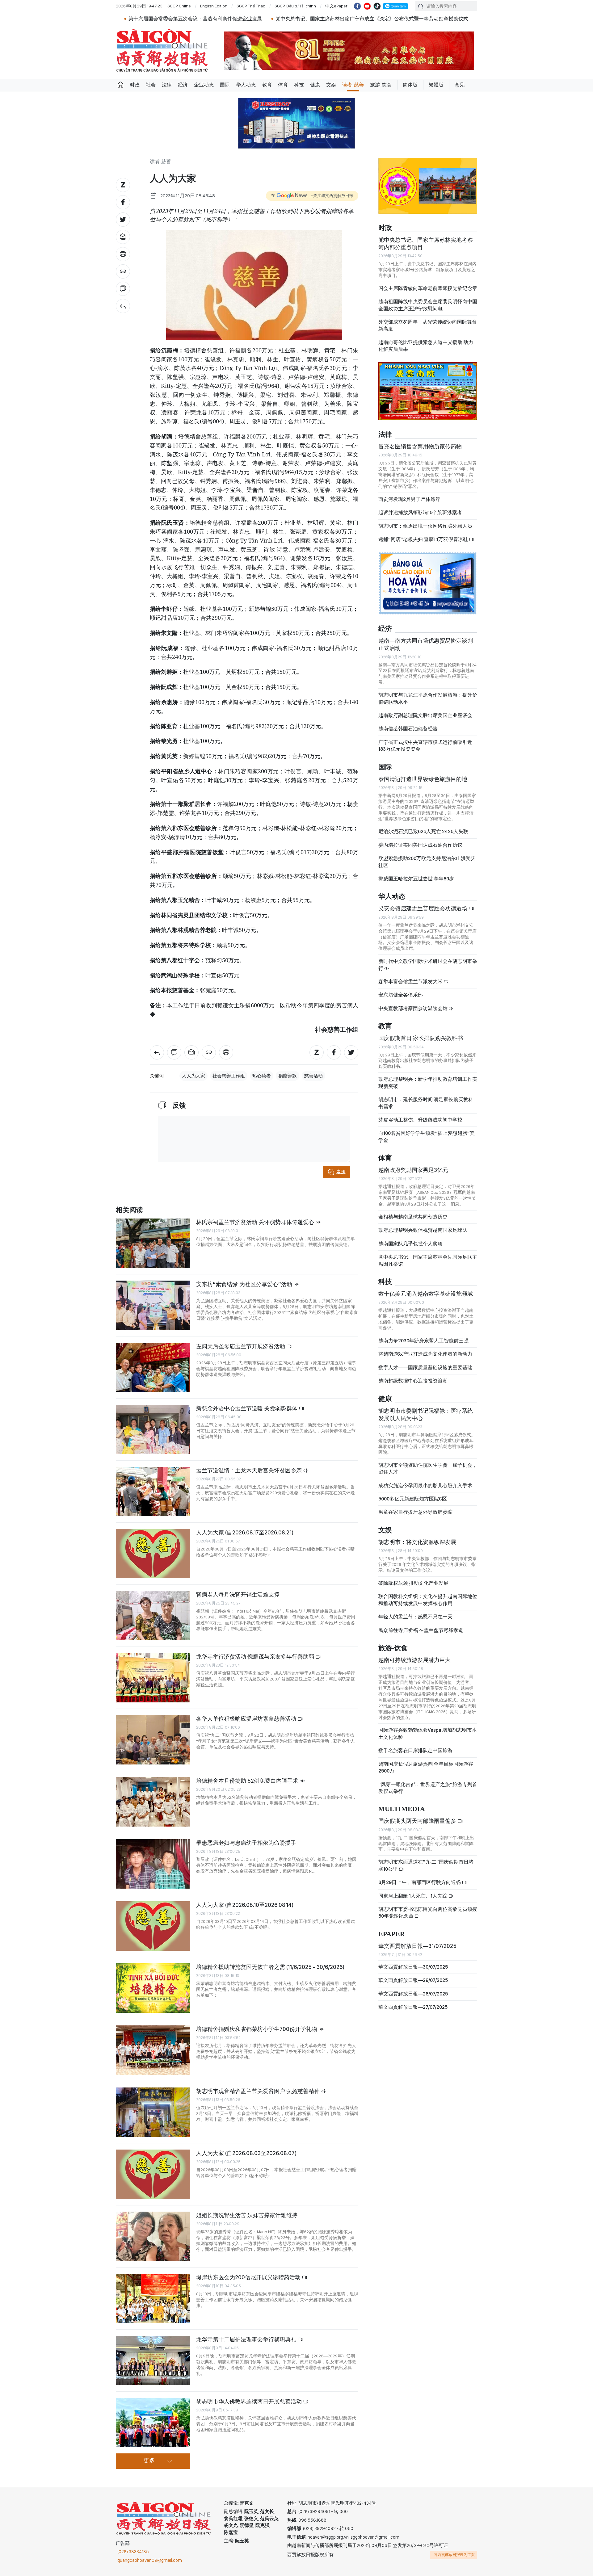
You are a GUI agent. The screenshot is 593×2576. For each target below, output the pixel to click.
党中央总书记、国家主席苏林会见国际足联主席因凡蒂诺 (428, 1266)
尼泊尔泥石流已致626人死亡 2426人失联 (423, 837)
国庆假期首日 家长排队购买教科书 (421, 1043)
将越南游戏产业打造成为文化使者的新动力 (425, 1359)
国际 (225, 85)
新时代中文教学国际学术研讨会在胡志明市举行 (428, 970)
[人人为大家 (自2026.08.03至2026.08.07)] (153, 2174)
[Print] (123, 254)
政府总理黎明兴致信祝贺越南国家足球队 (423, 1235)
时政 (135, 85)
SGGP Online (179, 6)
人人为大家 (193, 1076)
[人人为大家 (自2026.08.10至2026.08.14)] (153, 1926)
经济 (183, 85)
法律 (167, 85)
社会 (151, 85)
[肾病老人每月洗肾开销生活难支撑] (153, 1616)
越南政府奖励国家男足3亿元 (413, 1175)
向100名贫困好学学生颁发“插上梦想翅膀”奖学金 (427, 1142)
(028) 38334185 (133, 2552)
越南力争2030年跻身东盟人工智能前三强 (423, 1346)
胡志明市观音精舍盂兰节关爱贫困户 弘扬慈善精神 (259, 2091)
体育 (283, 85)
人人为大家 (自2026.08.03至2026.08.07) (246, 2153)
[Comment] (123, 289)
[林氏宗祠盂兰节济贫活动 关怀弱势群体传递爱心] (153, 1243)
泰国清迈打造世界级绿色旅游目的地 (423, 784)
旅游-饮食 (381, 85)
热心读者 (262, 1076)
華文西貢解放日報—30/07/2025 (413, 1972)
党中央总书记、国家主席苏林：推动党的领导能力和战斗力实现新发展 (447, 19)
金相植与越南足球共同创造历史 (413, 1222)
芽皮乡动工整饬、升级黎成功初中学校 (420, 1125)
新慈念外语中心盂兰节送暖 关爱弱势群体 (247, 1408)
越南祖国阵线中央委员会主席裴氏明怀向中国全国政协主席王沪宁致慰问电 (428, 310)
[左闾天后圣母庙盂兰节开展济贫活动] (153, 1367)
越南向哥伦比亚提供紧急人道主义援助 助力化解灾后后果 (426, 351)
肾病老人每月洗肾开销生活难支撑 (238, 1594)
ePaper (392, 1939)
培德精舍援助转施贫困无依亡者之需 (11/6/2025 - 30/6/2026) (270, 1967)
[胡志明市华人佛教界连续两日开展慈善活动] (153, 2423)
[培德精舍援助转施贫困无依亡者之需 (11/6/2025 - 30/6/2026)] (153, 1988)
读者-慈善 (353, 85)
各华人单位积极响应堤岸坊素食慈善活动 (247, 1719)
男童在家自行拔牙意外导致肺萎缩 (415, 1517)
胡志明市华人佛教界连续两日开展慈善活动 (250, 2401)
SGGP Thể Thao (251, 6)
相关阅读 (129, 1210)
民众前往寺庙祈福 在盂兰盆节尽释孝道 (421, 1635)
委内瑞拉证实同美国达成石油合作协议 (420, 850)
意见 (460, 85)
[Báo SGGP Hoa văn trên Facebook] (357, 6)
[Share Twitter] (123, 220)
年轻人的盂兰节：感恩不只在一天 (415, 1622)
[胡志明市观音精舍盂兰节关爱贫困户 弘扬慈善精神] (153, 2112)
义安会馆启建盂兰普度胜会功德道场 (423, 914)
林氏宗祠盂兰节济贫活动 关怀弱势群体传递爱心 (256, 1222)
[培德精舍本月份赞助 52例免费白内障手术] (153, 1802)
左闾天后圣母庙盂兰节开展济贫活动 (241, 1346)
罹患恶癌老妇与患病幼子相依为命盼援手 (246, 1843)
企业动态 (204, 85)
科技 (299, 85)
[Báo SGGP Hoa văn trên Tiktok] (377, 6)
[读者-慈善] (123, 306)
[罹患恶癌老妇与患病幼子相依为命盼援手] (153, 1864)
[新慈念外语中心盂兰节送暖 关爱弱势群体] (153, 1429)
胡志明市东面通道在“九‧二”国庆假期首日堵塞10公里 (426, 1871)
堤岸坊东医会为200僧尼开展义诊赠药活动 (249, 2277)
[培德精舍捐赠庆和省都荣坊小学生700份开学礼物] (153, 2050)
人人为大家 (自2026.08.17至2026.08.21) (245, 1532)
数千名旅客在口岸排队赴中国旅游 (415, 1756)
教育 (267, 85)
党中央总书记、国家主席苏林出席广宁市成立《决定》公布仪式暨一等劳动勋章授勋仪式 (261, 19)
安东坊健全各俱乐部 (401, 1000)
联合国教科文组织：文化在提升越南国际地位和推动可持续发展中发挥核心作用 (428, 1605)
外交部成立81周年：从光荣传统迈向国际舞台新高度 (428, 331)
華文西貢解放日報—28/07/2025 (413, 1999)
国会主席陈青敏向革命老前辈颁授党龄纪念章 (428, 294)
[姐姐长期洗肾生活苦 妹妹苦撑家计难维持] (153, 2236)
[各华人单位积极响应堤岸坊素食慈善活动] (153, 1740)
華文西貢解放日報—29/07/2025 (413, 1985)
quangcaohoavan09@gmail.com (150, 2560)
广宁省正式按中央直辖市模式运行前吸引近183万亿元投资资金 (425, 751)
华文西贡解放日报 (162, 50)
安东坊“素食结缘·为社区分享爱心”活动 (245, 1284)
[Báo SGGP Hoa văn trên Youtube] (367, 6)
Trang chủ (120, 85)
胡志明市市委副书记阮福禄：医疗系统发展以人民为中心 (426, 1420)
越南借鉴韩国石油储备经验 (408, 734)
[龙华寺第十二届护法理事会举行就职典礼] (153, 2360)
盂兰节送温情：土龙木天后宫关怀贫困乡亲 (250, 1470)
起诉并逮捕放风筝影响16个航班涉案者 (420, 518)
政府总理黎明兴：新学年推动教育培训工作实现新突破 (428, 1088)
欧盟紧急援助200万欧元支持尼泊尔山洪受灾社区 (427, 867)
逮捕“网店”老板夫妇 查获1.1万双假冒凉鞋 (424, 545)
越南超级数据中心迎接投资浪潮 (413, 1386)
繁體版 (436, 85)
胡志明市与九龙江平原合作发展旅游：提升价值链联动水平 (428, 704)
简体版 (410, 85)
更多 (149, 2461)
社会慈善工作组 (229, 1076)
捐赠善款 (288, 1076)
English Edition (214, 6)
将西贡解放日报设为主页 (454, 2555)
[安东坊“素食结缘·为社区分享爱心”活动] (153, 1305)
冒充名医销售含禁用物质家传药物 (420, 452)
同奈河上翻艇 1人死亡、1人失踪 (413, 1901)
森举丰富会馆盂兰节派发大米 (411, 987)
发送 (341, 1172)
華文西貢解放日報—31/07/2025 (417, 1951)
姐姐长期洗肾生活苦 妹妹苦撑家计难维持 (247, 2215)
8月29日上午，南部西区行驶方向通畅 (420, 1888)
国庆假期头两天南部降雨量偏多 (418, 1826)
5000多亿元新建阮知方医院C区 (413, 1504)
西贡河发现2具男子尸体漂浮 (409, 504)
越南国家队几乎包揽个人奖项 (410, 1249)
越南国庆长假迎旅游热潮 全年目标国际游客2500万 (426, 1773)
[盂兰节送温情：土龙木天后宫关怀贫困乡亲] (153, 1491)
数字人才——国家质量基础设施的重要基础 (425, 1373)
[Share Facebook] (123, 202)
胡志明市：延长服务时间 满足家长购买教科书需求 (426, 1108)
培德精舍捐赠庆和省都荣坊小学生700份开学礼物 (257, 2029)
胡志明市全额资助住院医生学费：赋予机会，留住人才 (428, 1474)
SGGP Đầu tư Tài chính (295, 6)
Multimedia (402, 1814)
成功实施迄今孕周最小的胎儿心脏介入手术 (425, 1491)
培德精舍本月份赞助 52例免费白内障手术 (248, 1781)
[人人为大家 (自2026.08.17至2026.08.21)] (153, 1554)
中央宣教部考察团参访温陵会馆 (413, 1014)
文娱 (331, 85)
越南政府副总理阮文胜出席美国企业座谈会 (425, 721)
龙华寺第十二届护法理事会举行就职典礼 (247, 2339)
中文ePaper (336, 6)
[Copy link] (123, 271)
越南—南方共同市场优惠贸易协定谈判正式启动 (426, 650)
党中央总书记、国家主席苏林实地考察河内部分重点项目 (426, 248)
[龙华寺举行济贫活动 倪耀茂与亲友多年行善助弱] (153, 1678)
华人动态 (246, 85)
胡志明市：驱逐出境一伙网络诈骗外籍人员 (425, 531)
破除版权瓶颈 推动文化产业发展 (413, 1588)
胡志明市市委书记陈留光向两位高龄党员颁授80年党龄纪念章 (428, 1918)
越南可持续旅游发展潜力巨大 (414, 1665)
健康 (315, 85)
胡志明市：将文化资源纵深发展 (417, 1547)
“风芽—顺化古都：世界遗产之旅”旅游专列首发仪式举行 (428, 1793)
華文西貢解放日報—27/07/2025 (413, 2012)
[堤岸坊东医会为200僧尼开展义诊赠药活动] (153, 2298)
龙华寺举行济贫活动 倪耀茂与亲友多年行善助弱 (256, 1657)
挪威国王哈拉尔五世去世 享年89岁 (416, 884)
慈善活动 (313, 1076)
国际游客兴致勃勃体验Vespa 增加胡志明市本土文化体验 (428, 1739)
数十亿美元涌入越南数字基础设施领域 (426, 1299)
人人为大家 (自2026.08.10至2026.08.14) (245, 1905)
